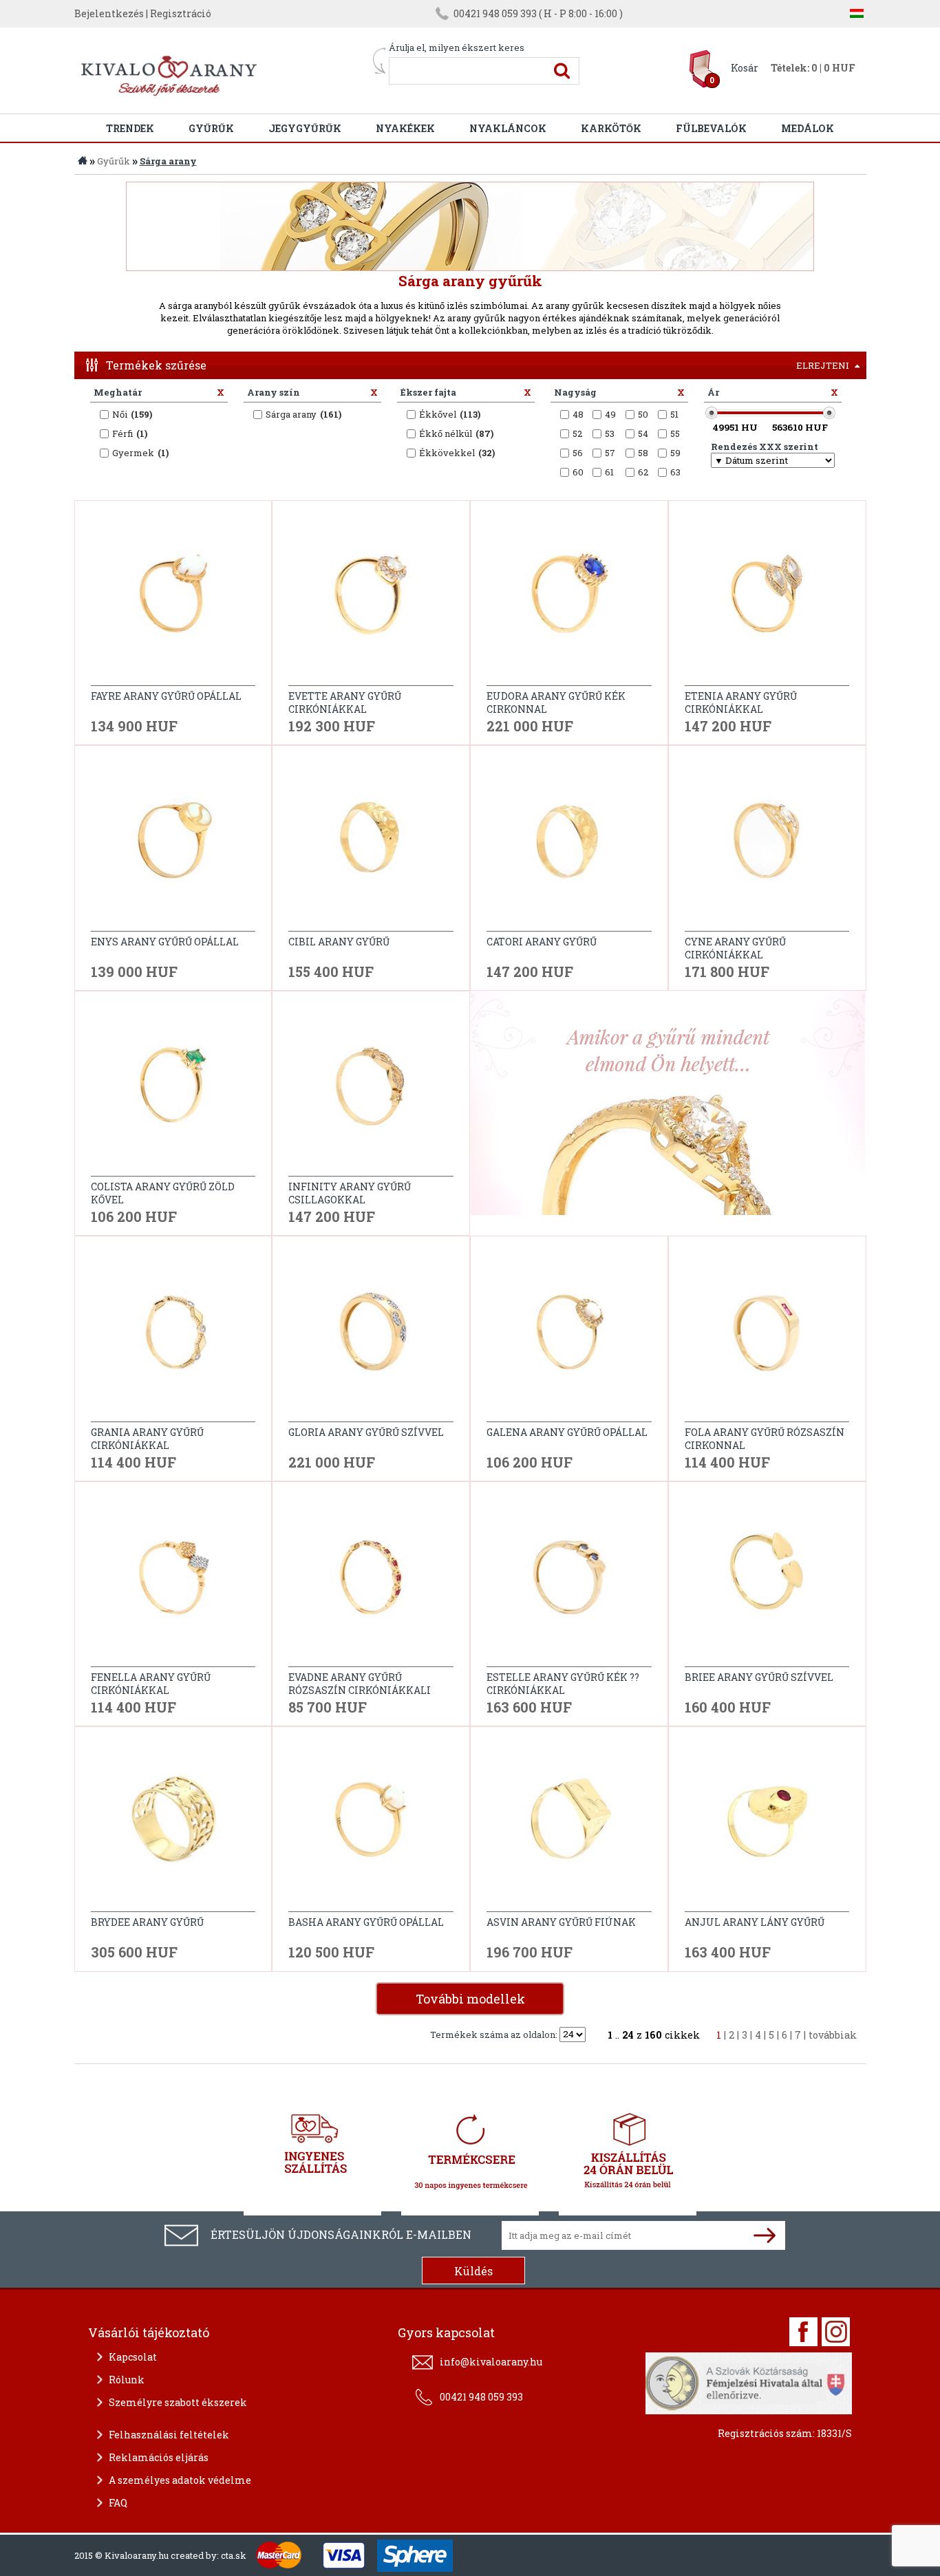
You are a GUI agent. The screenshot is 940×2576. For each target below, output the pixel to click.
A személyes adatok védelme (180, 2480)
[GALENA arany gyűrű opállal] (569, 1334)
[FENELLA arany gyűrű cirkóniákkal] (173, 1579)
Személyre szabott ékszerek (178, 2402)
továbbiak (833, 2035)
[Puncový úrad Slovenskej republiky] (749, 2381)
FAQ (118, 2503)
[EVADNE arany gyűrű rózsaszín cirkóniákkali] (371, 1579)
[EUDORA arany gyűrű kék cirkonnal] (569, 598)
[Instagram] (836, 2332)
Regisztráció (181, 13)
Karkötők (611, 128)
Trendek (130, 128)
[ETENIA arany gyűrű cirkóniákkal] (767, 598)
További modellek (470, 1999)
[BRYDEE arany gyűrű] (173, 1825)
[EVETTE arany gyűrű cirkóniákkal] (371, 598)
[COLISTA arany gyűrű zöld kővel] (173, 1089)
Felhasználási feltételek (169, 2435)
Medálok (808, 128)
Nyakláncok (508, 128)
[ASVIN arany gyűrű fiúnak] (569, 1825)
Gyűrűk (211, 128)
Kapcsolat (133, 2357)
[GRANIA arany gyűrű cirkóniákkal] (173, 1334)
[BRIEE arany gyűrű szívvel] (767, 1579)
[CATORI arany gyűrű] (569, 844)
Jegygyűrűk (305, 128)
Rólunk (127, 2380)
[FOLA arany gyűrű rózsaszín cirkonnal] (767, 1334)
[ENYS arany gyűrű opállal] (173, 844)
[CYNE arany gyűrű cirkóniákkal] (767, 844)
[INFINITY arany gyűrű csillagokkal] (371, 1089)
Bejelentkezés (109, 13)
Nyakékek (405, 128)
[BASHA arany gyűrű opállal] (371, 1825)
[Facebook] (803, 2332)
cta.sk (234, 2555)
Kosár (745, 68)
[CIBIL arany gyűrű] (371, 844)
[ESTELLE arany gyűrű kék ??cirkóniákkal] (569, 1579)
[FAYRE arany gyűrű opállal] (173, 598)
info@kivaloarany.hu (491, 2362)
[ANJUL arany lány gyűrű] (767, 1825)
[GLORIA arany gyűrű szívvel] (371, 1334)
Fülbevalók (711, 128)
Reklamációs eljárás (159, 2457)
